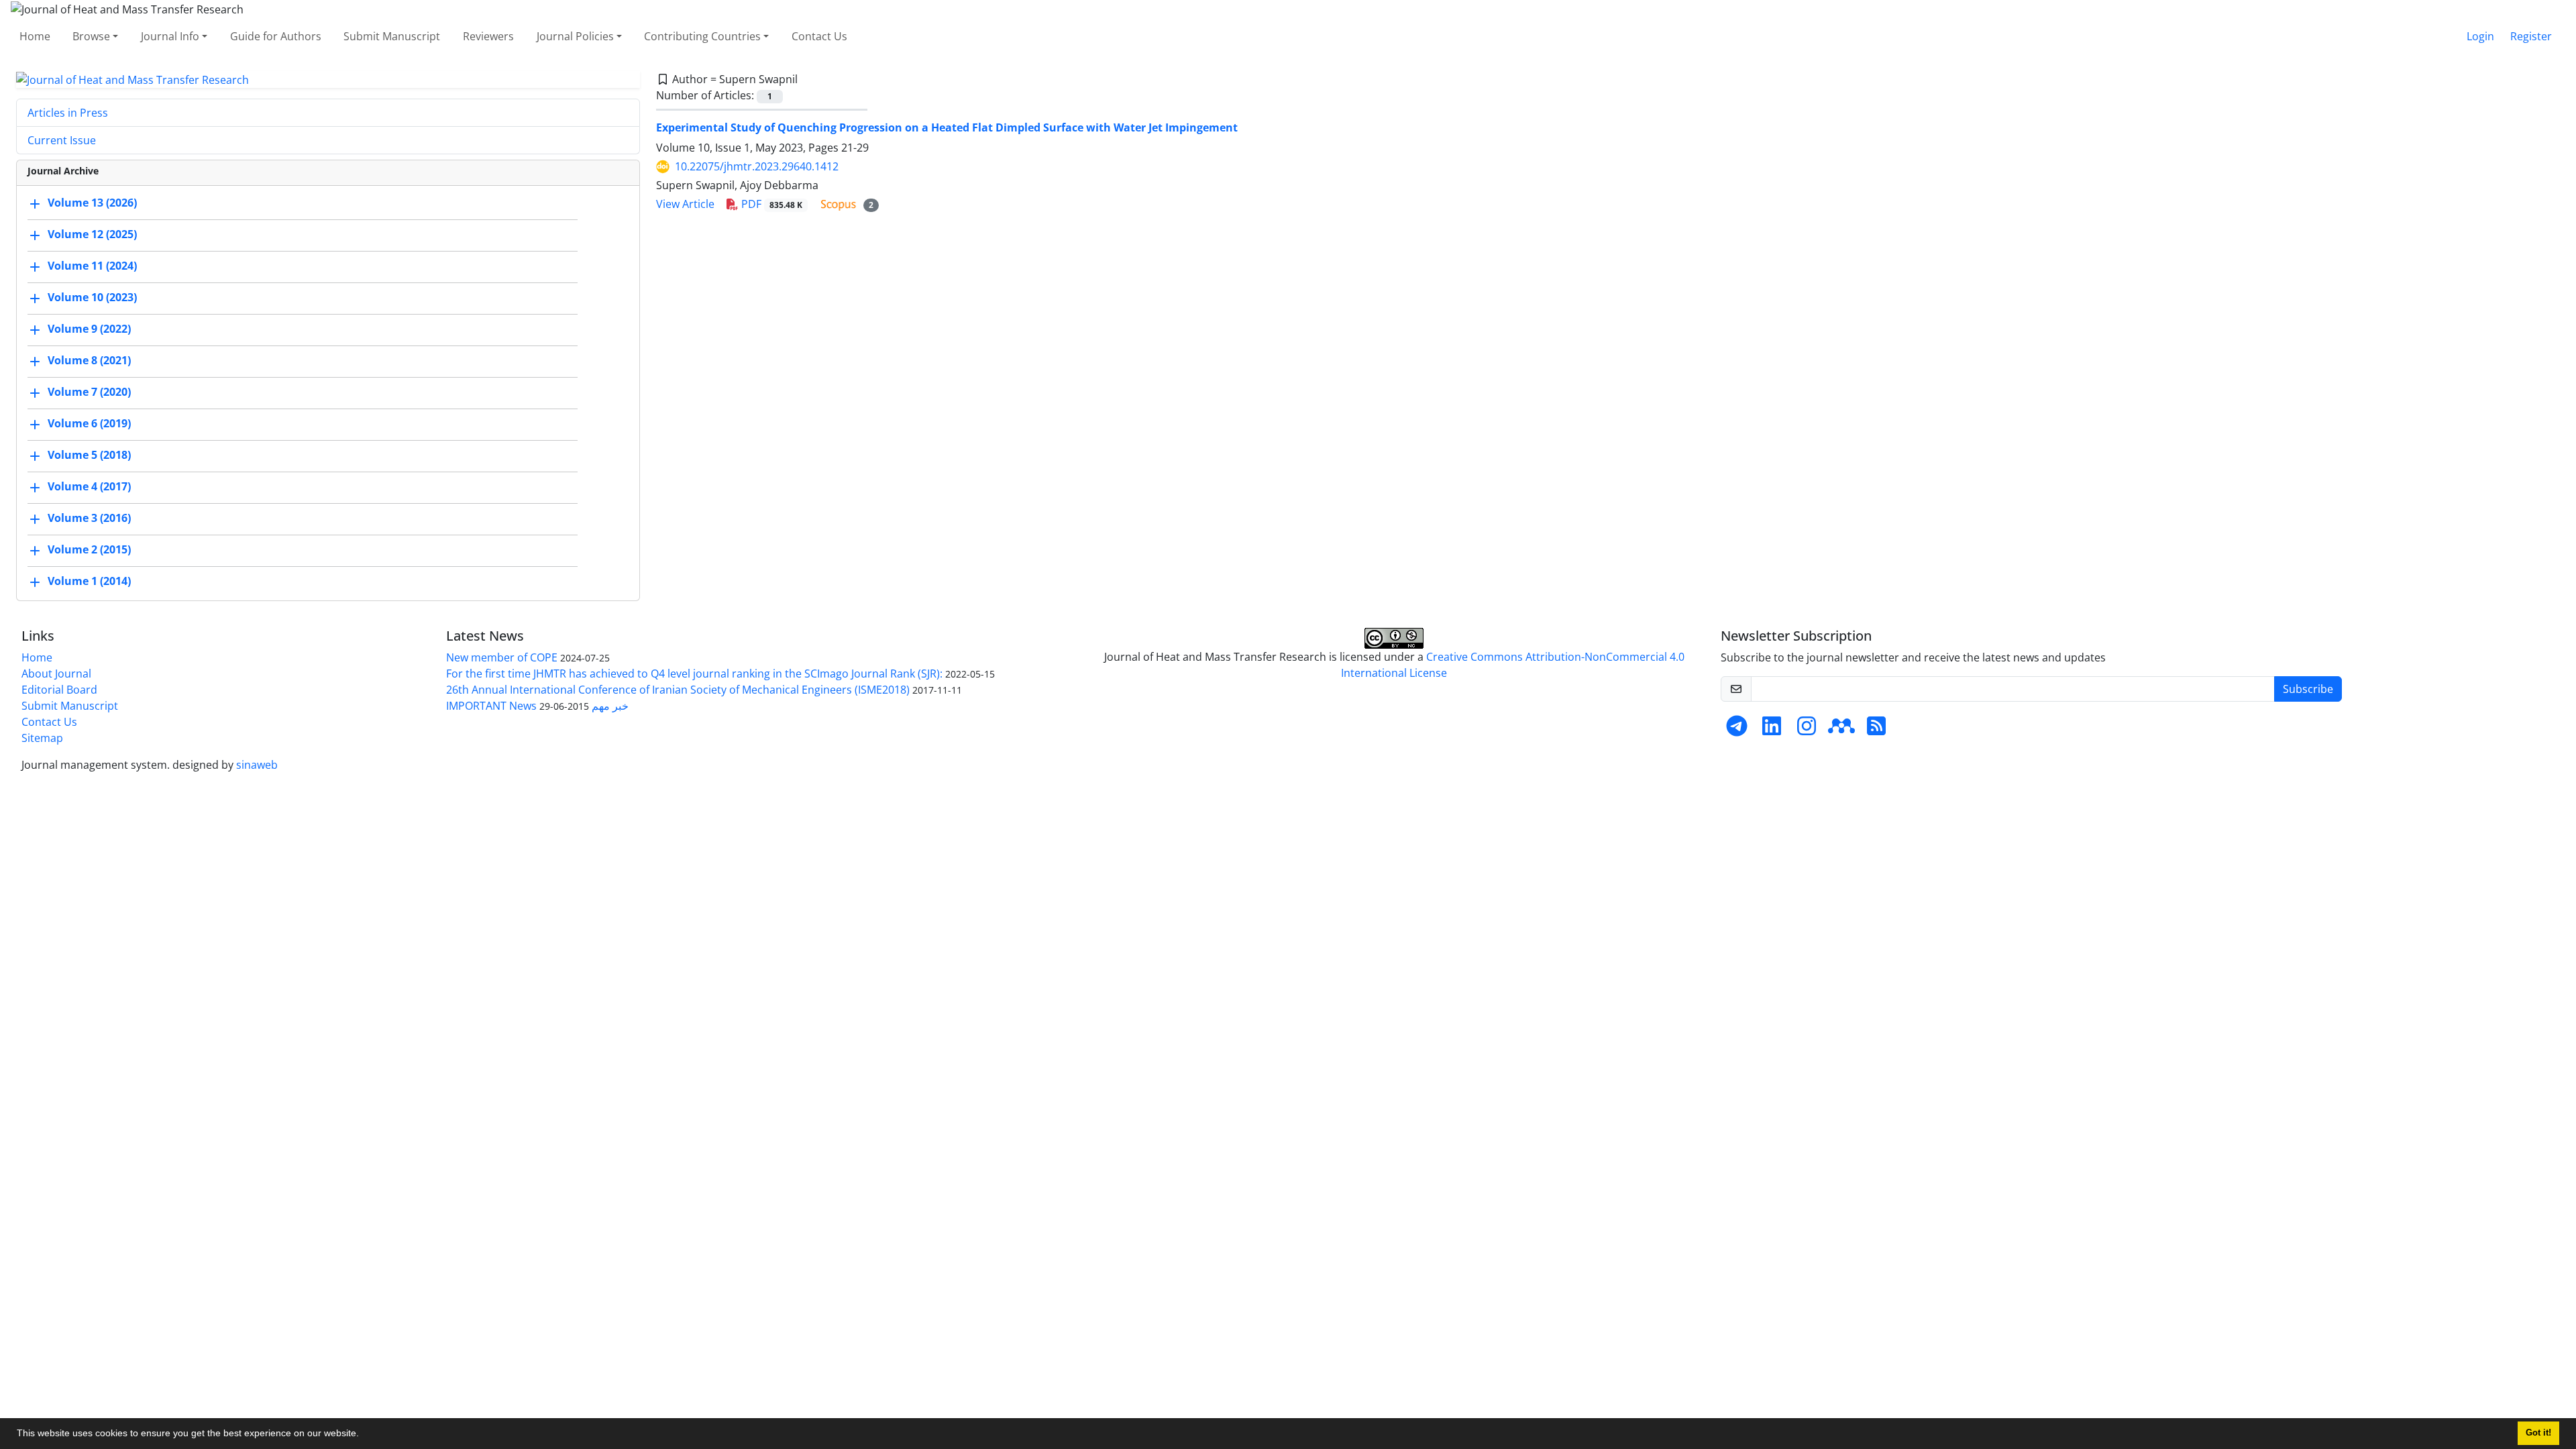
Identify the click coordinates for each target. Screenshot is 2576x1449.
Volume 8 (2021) (89, 361)
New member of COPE (502, 657)
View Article (685, 204)
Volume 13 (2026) (92, 203)
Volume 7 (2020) (89, 392)
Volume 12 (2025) (92, 235)
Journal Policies (575, 36)
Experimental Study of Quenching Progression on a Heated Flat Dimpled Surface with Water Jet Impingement (947, 127)
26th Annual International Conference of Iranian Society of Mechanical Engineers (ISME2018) (678, 690)
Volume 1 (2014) (89, 582)
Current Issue (62, 140)
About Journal (56, 674)
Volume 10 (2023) (92, 298)
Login (2480, 36)
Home (35, 36)
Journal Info (170, 36)
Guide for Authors (276, 36)
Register (2531, 36)
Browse (91, 36)
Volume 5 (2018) (89, 455)
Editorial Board (59, 690)
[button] (364, 1435)
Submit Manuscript (392, 36)
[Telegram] (1737, 730)
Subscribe (2308, 689)
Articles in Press (68, 113)
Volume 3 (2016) (89, 519)
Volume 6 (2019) (89, 424)
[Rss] (1876, 730)
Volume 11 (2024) (92, 266)
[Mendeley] (1841, 730)
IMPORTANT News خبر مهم (537, 706)
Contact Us (819, 36)
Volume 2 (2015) (89, 550)
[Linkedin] (1772, 730)
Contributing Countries (702, 36)
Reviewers (488, 36)
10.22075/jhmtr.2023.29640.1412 (757, 166)
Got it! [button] (2538, 1433)
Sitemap (42, 738)
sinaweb (257, 765)
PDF (770, 204)
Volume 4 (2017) (89, 487)
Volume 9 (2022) (89, 329)
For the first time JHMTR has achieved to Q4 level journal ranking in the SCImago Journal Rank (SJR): (694, 674)
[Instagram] (1807, 730)
